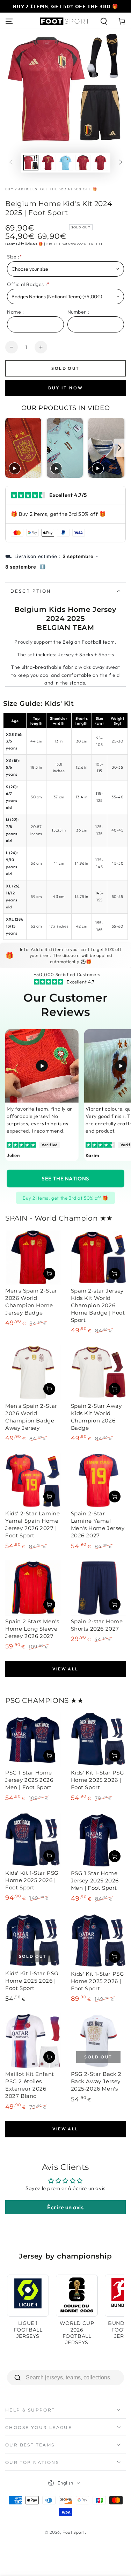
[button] (104, 21)
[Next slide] (120, 448)
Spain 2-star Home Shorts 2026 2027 (97, 1625)
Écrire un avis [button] (65, 2207)
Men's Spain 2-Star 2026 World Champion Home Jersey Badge (31, 1302)
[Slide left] (11, 163)
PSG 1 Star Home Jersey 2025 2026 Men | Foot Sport (29, 1780)
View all (65, 1669)
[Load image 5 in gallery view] (101, 163)
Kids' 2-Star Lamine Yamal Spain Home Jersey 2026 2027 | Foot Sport (32, 1524)
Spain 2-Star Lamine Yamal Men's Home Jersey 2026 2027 (98, 1524)
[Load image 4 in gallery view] (83, 163)
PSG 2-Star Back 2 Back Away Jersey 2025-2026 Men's (96, 2081)
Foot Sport (74, 2532)
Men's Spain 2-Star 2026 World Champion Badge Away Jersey (31, 1417)
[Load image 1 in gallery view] (31, 163)
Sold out (65, 368)
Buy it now (66, 388)
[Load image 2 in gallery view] (48, 163)
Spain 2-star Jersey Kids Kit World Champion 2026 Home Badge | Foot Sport (98, 1305)
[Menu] (9, 21)
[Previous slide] (11, 448)
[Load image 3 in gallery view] (66, 163)
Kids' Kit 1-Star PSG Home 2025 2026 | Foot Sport (98, 1780)
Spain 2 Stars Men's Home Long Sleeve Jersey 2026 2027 (32, 1629)
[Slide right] (121, 163)
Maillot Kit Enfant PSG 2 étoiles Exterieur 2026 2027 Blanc (30, 2085)
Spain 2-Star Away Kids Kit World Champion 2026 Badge (96, 1417)
